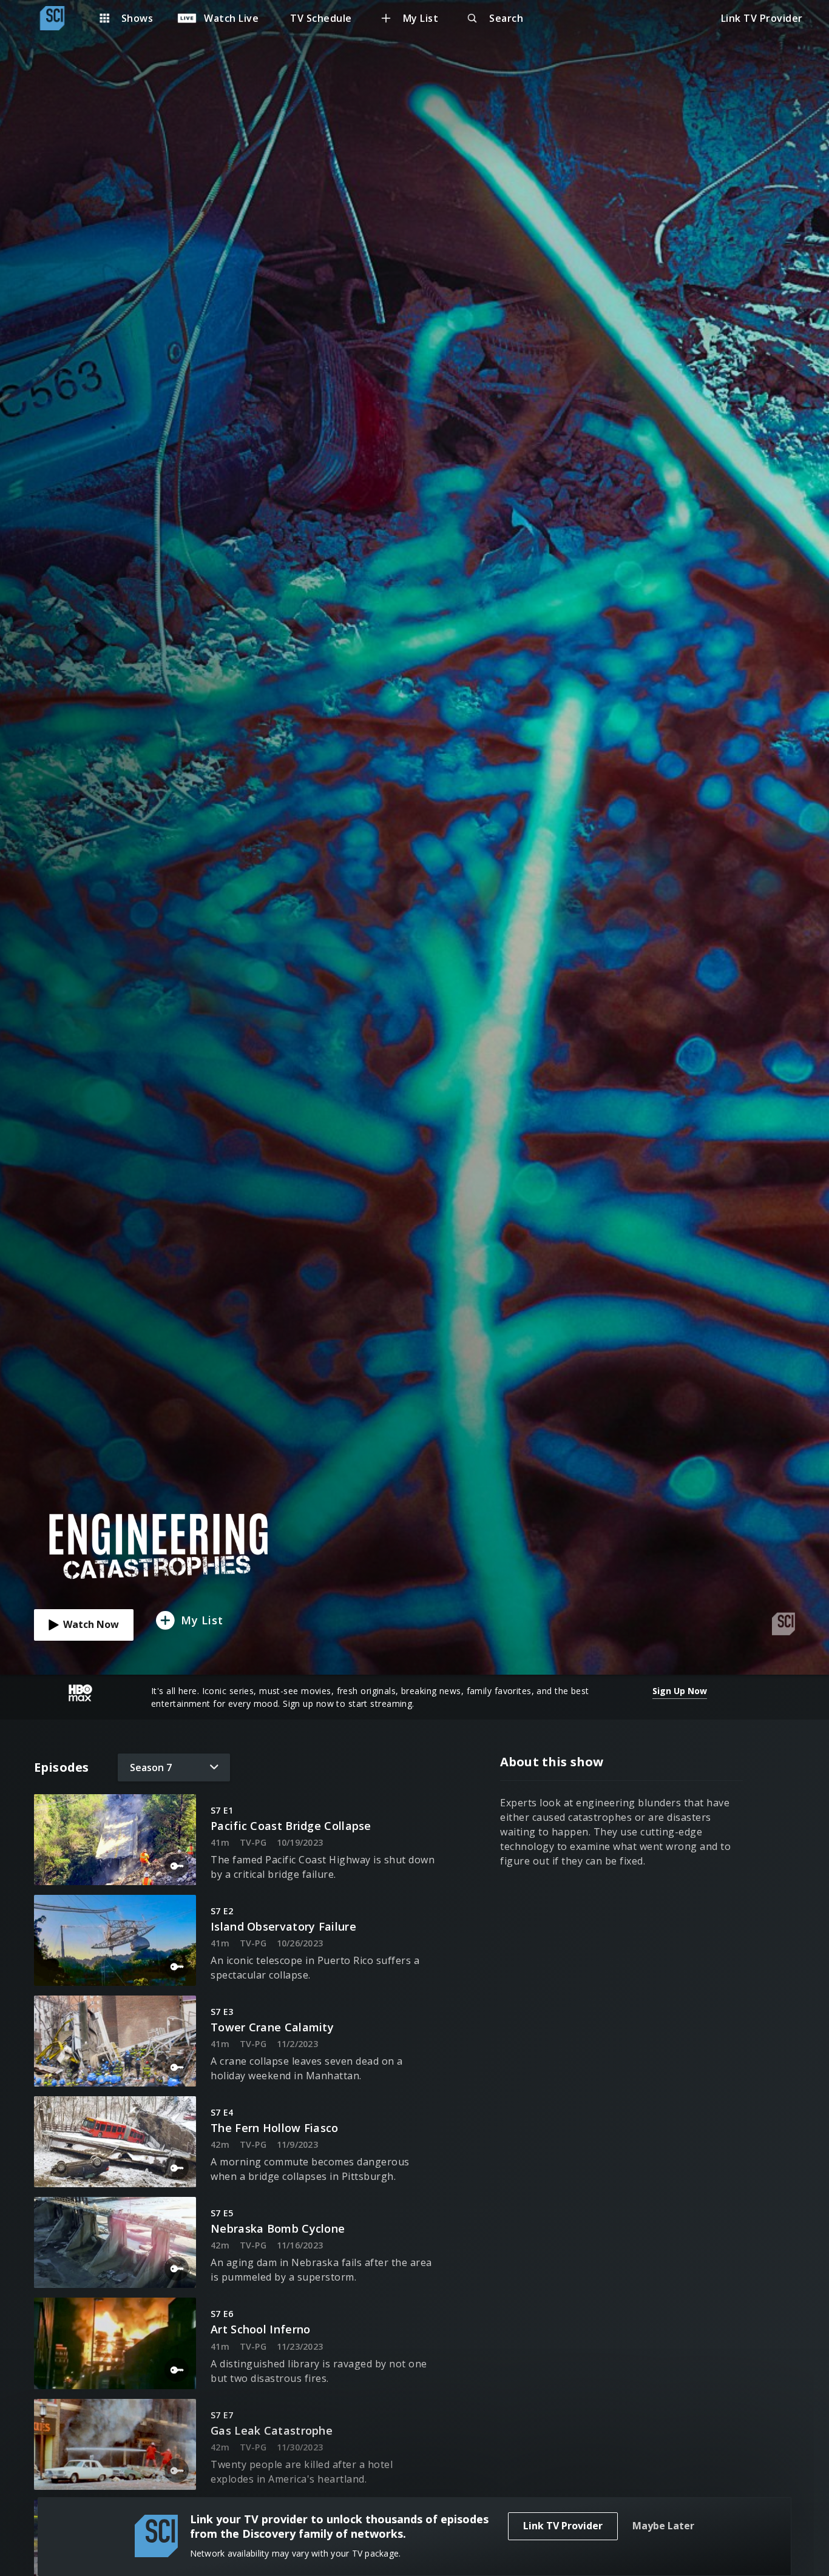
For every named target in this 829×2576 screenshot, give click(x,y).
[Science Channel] (58, 18)
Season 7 (151, 1767)
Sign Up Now (680, 1691)
